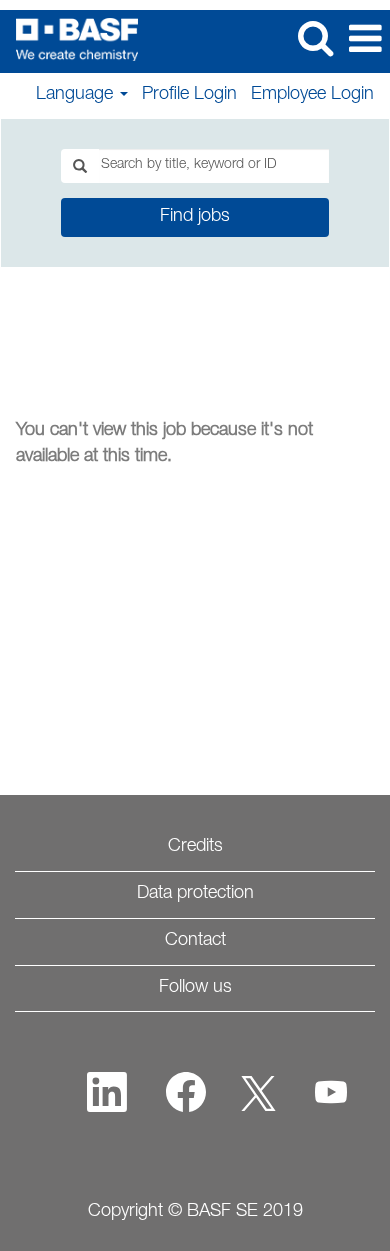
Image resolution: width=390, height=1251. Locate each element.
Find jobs (195, 217)
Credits (195, 847)
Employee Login (312, 95)
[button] (365, 41)
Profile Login (189, 95)
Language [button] (77, 95)
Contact (195, 941)
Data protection (195, 894)
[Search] (315, 40)
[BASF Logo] (69, 40)
